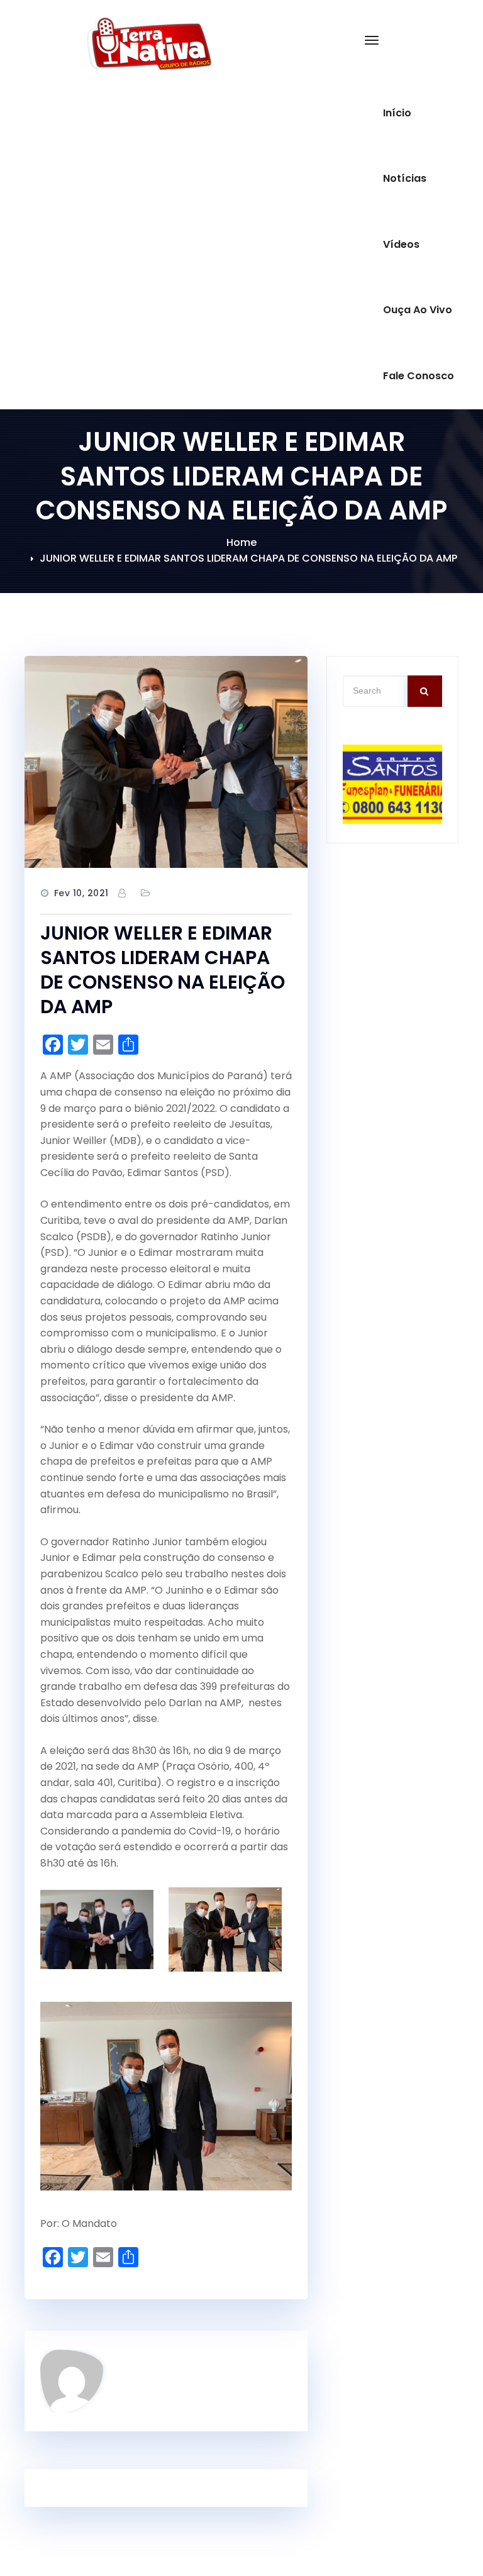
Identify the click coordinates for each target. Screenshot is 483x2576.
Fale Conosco (419, 376)
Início (397, 113)
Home (241, 542)
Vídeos (401, 244)
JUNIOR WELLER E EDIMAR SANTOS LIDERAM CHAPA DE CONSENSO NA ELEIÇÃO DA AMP (248, 558)
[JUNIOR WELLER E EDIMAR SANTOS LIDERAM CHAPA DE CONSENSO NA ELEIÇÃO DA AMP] (166, 762)
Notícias (405, 178)
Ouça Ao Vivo (418, 310)
